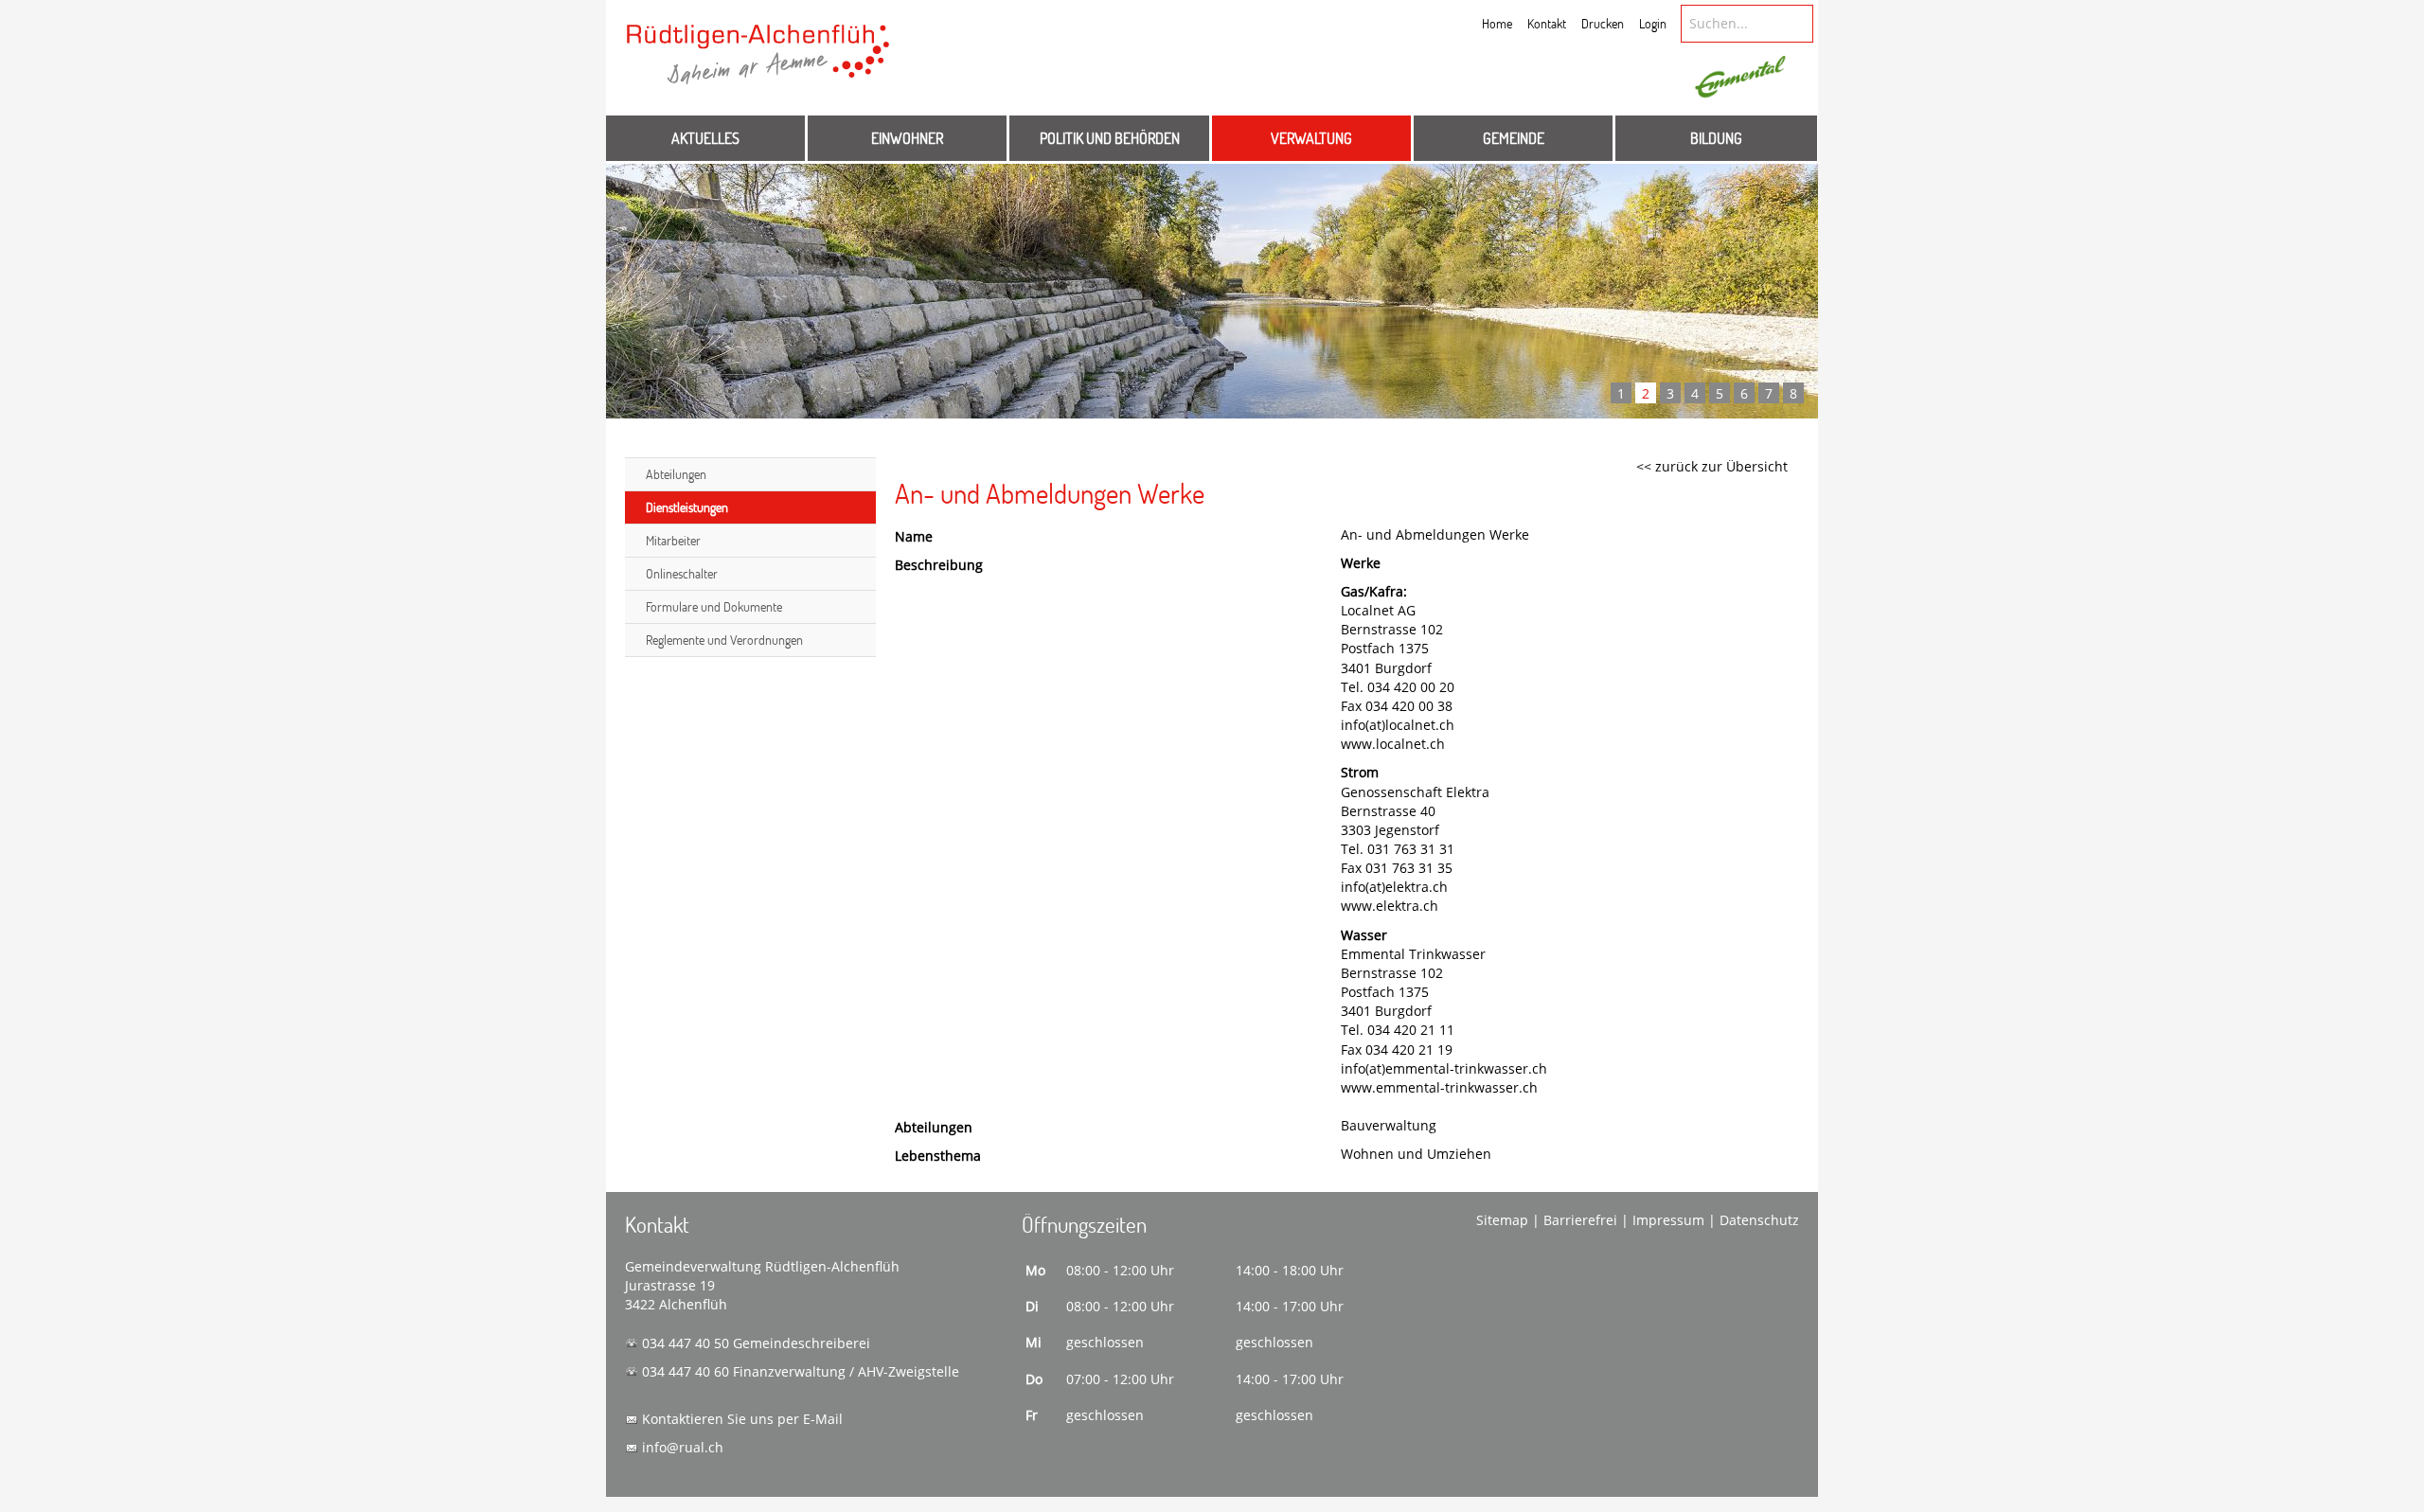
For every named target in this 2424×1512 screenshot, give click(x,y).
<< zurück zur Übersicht (1712, 466)
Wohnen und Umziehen (1416, 1154)
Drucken (1603, 23)
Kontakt (1547, 23)
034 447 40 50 (686, 1343)
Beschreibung (939, 565)
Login (1653, 23)
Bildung (1716, 138)
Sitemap (1502, 1220)
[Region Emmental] (1740, 78)
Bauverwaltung (1389, 1125)
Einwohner (907, 138)
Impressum (1668, 1220)
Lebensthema (938, 1156)
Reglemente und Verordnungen (724, 640)
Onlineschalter (682, 573)
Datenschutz (1759, 1220)
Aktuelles (705, 138)
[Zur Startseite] (758, 63)
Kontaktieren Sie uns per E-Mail (742, 1419)
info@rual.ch (683, 1447)
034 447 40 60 (686, 1371)
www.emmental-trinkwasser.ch (1439, 1087)
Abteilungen (676, 474)
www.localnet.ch (1393, 744)
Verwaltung (1311, 138)
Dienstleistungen (687, 507)
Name (914, 536)
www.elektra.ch (1390, 906)
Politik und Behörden (1110, 138)
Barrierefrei (1580, 1220)
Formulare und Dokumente (714, 606)
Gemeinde (1514, 138)
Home (1497, 23)
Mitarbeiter (673, 540)
